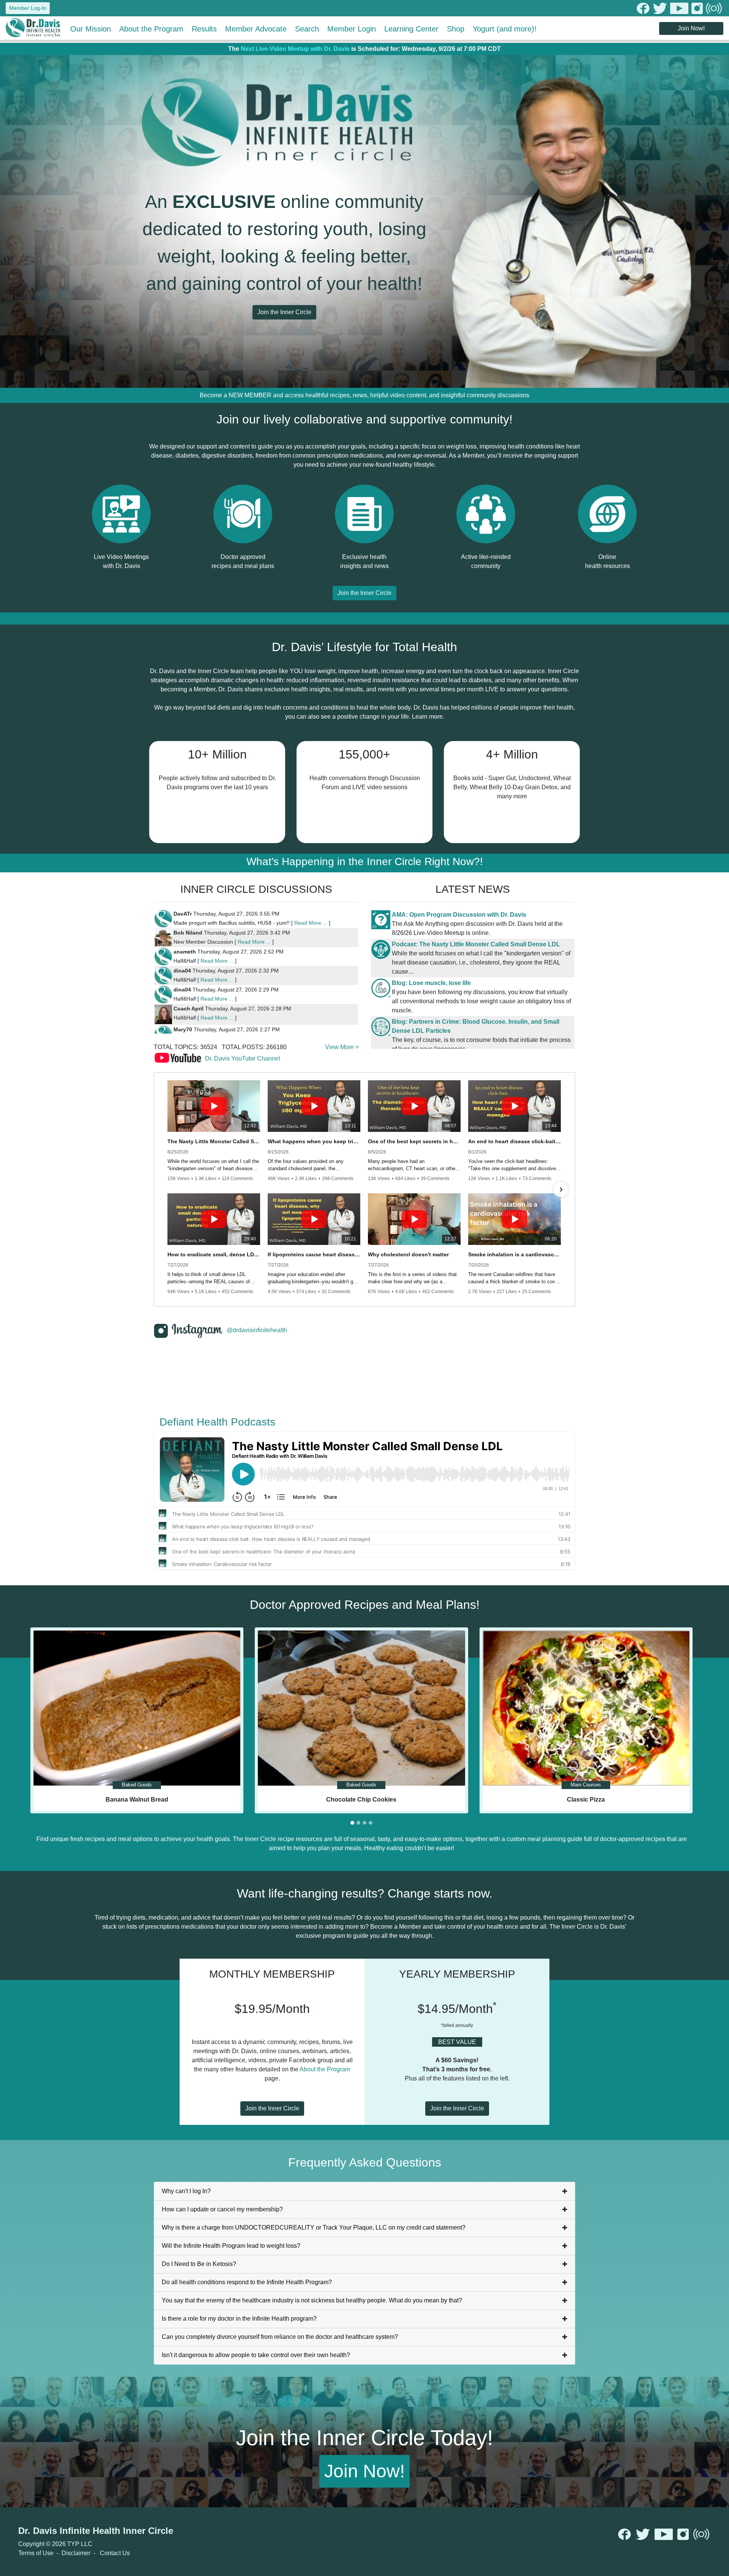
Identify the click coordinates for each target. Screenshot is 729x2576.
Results (204, 29)
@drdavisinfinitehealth (257, 1330)
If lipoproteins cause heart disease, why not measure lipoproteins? (314, 1254)
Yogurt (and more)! (505, 29)
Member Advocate (256, 29)
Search (307, 29)
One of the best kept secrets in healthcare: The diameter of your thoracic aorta (414, 1141)
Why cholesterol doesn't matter (408, 1254)
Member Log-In (28, 8)
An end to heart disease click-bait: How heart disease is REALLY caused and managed (514, 1141)
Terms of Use (36, 2553)
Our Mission (91, 29)
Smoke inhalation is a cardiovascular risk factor (514, 1254)
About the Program (151, 29)
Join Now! (691, 28)
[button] (168, 1190)
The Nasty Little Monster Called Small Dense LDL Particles (214, 1141)
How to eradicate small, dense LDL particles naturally (214, 1254)
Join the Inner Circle (284, 312)
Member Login (352, 29)
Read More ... (311, 923)
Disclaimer (76, 2553)
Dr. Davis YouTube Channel (243, 1058)
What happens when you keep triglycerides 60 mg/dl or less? (314, 1141)
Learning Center (411, 29)
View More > (342, 1047)
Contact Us (115, 2553)
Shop (456, 29)
